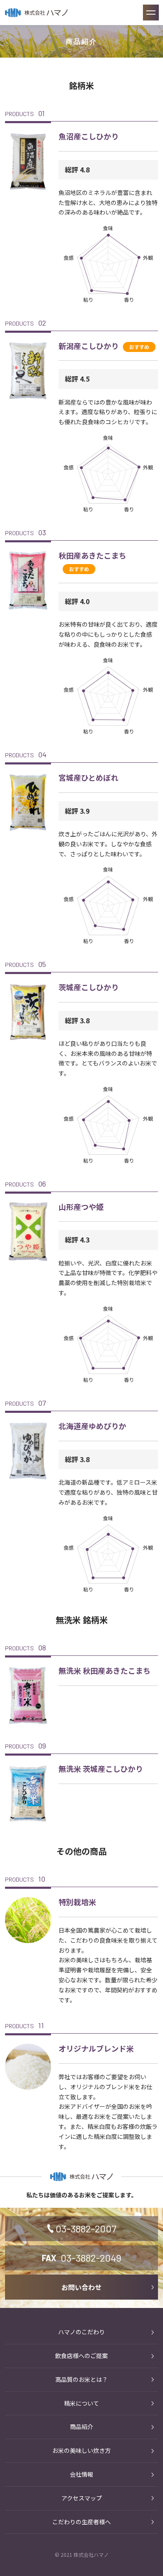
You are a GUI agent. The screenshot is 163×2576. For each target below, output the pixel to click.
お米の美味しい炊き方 (81, 2450)
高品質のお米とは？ (81, 2379)
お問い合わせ (81, 2287)
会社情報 (81, 2474)
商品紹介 (81, 2427)
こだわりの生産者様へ (81, 2522)
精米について (81, 2403)
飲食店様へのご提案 (81, 2356)
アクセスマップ (82, 2498)
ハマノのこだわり (81, 2332)
